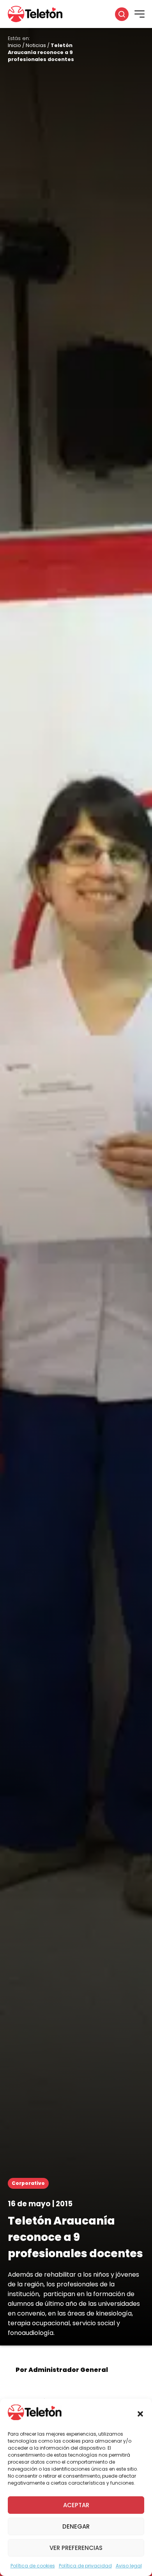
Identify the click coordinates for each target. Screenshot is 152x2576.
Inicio (14, 45)
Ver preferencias (76, 2548)
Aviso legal (129, 2566)
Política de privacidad (85, 2566)
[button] (140, 2414)
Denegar (76, 2526)
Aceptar (76, 2505)
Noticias (36, 45)
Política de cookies (33, 2566)
